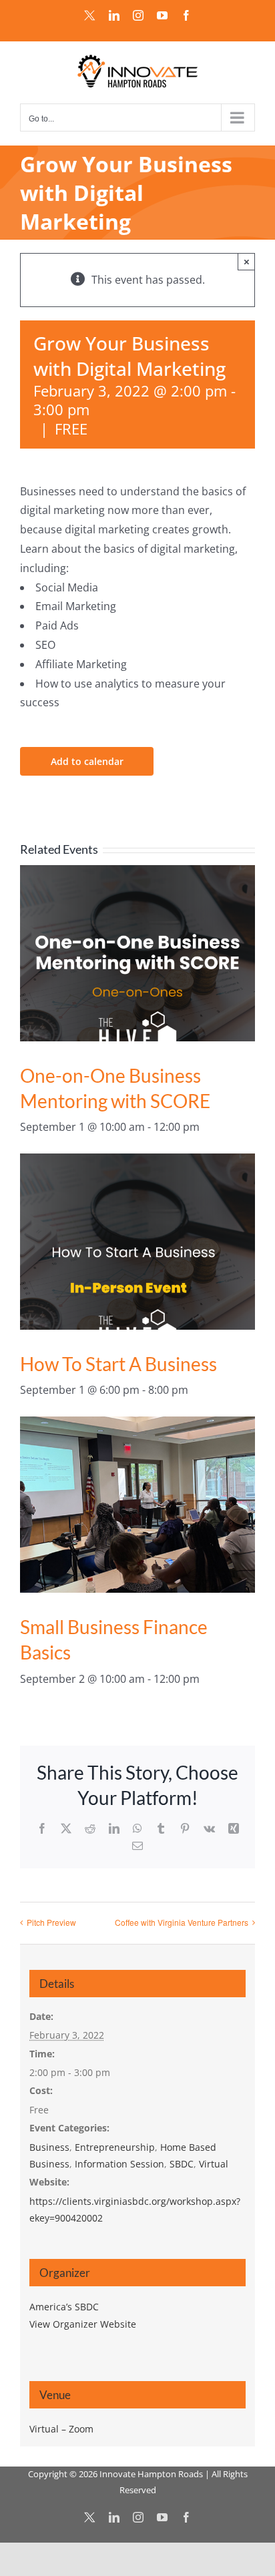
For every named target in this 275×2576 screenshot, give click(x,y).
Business (49, 2147)
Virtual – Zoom (61, 2429)
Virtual (214, 2164)
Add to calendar (87, 761)
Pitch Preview (51, 1922)
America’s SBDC (64, 2307)
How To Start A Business (118, 1364)
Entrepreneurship (115, 2147)
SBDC (182, 2164)
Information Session (119, 2164)
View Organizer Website (83, 2324)
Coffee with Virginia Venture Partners (182, 1922)
